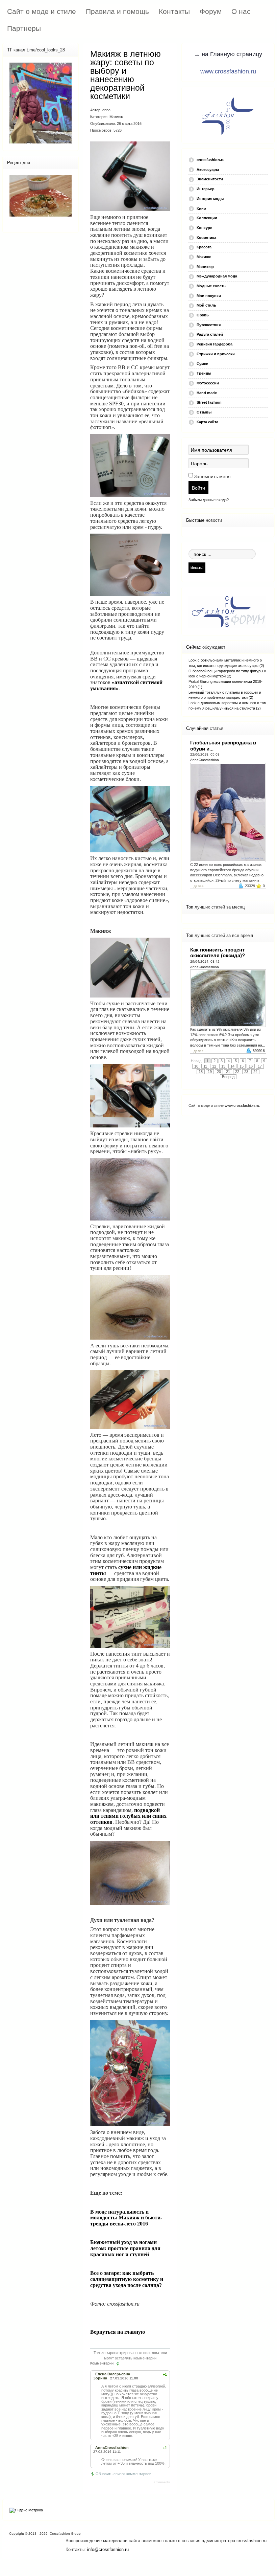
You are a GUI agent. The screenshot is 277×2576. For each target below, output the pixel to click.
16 (251, 1066)
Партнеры (24, 28)
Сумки (203, 364)
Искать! (197, 567)
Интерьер (206, 189)
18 (201, 1072)
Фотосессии (208, 383)
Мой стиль (206, 305)
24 (255, 1072)
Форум (211, 11)
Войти (198, 488)
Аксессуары (208, 170)
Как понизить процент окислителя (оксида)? (218, 953)
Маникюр (205, 267)
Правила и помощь (117, 11)
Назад (196, 1061)
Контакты (174, 11)
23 (246, 1072)
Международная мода (217, 276)
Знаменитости (210, 179)
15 (242, 1066)
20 (219, 1072)
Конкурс (204, 228)
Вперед (228, 1077)
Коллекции (207, 218)
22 (237, 1072)
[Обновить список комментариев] (118, 2364)
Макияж (116, 117)
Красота (204, 247)
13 (223, 1066)
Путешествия (209, 325)
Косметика (206, 238)
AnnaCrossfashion (205, 760)
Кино (201, 208)
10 (196, 1066)
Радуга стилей (210, 334)
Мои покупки (209, 296)
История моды (210, 199)
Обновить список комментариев (123, 2474)
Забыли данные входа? (209, 500)
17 (260, 1066)
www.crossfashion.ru (228, 71)
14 (232, 1066)
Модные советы (211, 286)
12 (214, 1066)
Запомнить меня (212, 476)
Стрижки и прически (216, 354)
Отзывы (204, 412)
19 (210, 1072)
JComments (161, 2482)
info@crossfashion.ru (108, 2549)
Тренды (204, 373)
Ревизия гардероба (215, 344)
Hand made (207, 393)
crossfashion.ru (211, 160)
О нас (241, 11)
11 (205, 1066)
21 (228, 1072)
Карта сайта (207, 422)
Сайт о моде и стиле (42, 11)
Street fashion (209, 402)
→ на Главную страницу (228, 54)
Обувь (203, 315)
